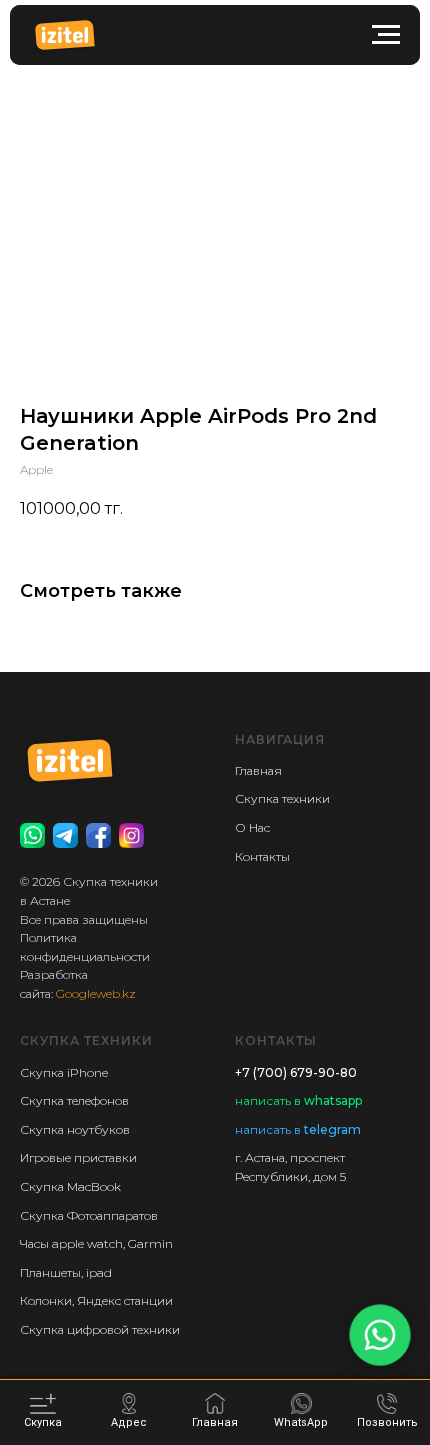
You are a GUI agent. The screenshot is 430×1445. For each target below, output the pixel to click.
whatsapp (331, 1100)
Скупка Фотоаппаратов (89, 1215)
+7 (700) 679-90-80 (296, 1072)
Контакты (262, 856)
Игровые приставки (78, 1157)
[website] (32, 835)
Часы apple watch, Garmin (96, 1243)
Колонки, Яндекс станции (96, 1300)
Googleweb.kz (96, 993)
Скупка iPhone (64, 1072)
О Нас (252, 827)
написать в (268, 1129)
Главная (258, 770)
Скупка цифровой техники (100, 1329)
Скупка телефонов (74, 1100)
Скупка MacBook (70, 1186)
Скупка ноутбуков (75, 1129)
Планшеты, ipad (66, 1272)
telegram (331, 1129)
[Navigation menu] (386, 35)
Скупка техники (282, 798)
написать (263, 1100)
